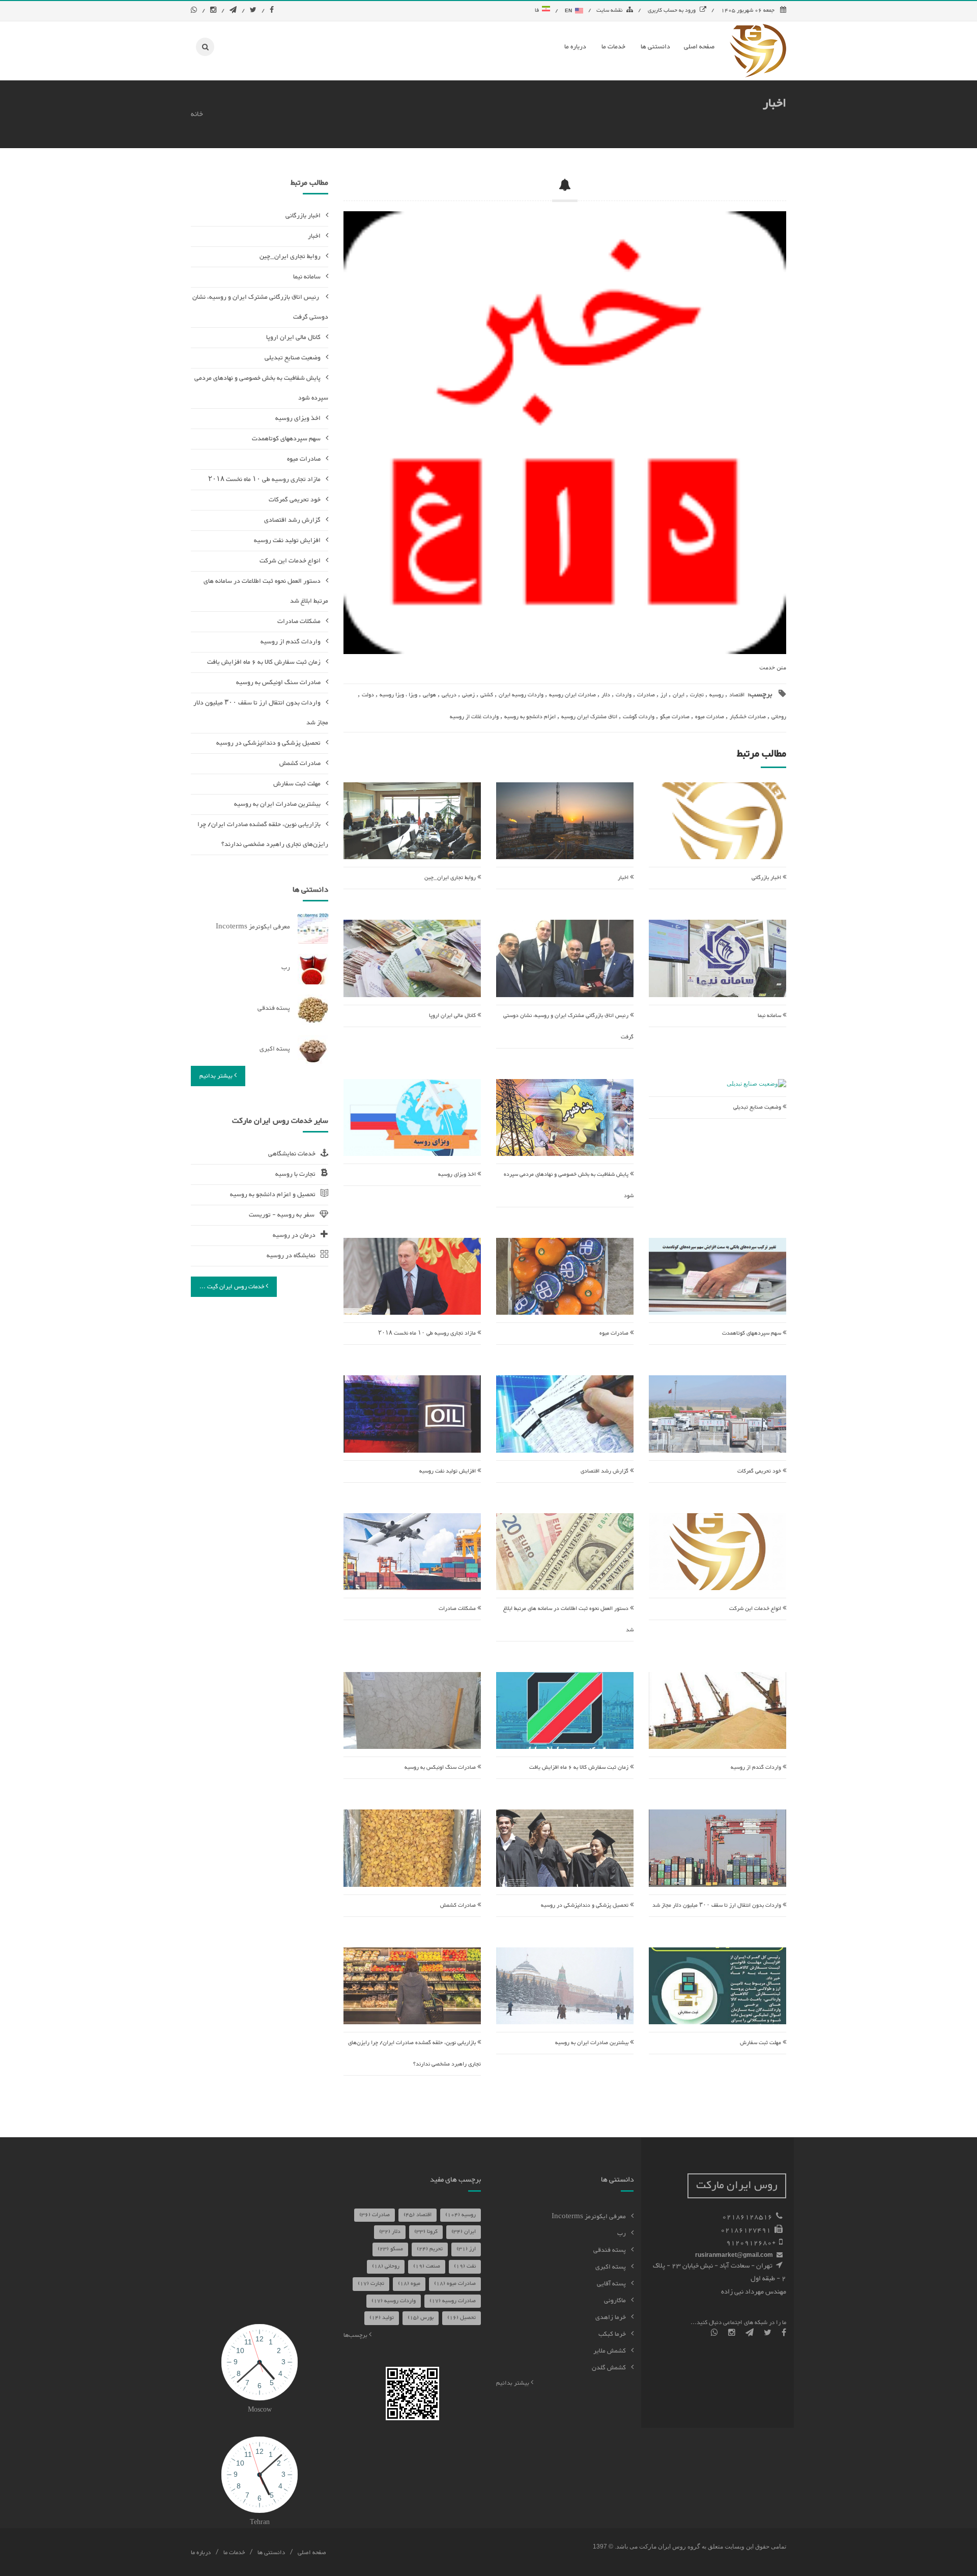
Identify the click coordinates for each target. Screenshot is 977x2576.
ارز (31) (466, 2249)
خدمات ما (234, 2553)
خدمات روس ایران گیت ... (233, 1287)
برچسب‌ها (356, 2335)
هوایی (429, 695)
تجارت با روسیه (295, 1174)
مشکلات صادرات (458, 1609)
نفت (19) (465, 2266)
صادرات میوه (710, 717)
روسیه (716, 695)
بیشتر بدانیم (217, 1076)
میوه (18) (409, 2284)
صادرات (646, 695)
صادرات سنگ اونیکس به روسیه (441, 1767)
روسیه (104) (461, 2215)
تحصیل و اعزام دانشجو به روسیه (273, 1195)
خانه (197, 114)
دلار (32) (390, 2232)
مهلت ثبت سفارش (761, 2043)
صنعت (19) (427, 2266)
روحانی (779, 717)
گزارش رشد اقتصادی (605, 1471)
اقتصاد (737, 695)
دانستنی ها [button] (655, 47)
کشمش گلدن (609, 2368)
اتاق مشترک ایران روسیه (589, 717)
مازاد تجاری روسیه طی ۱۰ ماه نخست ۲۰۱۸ (428, 1333)
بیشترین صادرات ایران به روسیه (593, 2043)
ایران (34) (464, 2232)
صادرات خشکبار (748, 717)
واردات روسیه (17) (394, 2301)
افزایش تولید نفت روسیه (448, 1471)
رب (286, 968)
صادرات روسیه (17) (453, 2301)
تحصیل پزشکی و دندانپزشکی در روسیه (585, 1905)
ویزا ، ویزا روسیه (398, 695)
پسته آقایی (611, 2284)
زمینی (468, 695)
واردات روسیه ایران (521, 695)
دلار (606, 695)
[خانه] (758, 50)
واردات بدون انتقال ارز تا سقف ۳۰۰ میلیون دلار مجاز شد (717, 1905)
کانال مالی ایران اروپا (453, 1016)
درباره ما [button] (575, 47)
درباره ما (201, 2553)
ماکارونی (615, 2301)
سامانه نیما (770, 1016)
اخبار (624, 878)
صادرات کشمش (459, 1905)
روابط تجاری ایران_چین (451, 878)
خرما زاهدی (611, 2317)
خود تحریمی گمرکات (760, 1471)
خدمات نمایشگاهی (292, 1154)
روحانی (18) (386, 2266)
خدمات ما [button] (613, 47)
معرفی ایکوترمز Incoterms (253, 927)
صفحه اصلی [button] (699, 47)
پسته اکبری (275, 1049)
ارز (664, 695)
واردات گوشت (639, 717)
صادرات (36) (375, 2215)
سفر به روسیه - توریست (282, 1215)
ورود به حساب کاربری (672, 10)
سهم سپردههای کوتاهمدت (752, 1333)
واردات (624, 695)
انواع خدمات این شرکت (756, 1609)
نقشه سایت (609, 10)
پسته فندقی (274, 1008)
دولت (368, 695)
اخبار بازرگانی (767, 878)
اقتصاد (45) (418, 2215)
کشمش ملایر (610, 2351)
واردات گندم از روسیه (757, 1767)
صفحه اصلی (312, 2553)
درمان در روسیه (294, 1235)
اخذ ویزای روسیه (458, 1174)
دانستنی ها (271, 2553)
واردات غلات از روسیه (474, 717)
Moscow (260, 2410)
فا (538, 10)
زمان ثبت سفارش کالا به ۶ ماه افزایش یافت (580, 1767)
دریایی (449, 695)
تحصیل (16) (462, 2318)
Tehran (260, 2523)
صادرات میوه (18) (455, 2284)
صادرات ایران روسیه (572, 695)
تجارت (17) (371, 2284)
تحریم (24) (430, 2249)
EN (569, 10)
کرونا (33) (426, 2232)
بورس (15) (421, 2318)
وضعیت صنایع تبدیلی (758, 1107)
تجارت (697, 695)
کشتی (487, 695)
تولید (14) (382, 2318)
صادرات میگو (675, 717)
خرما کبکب (612, 2334)
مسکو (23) (390, 2249)
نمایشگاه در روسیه (291, 1256)
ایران (679, 695)
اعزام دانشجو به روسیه (530, 717)
